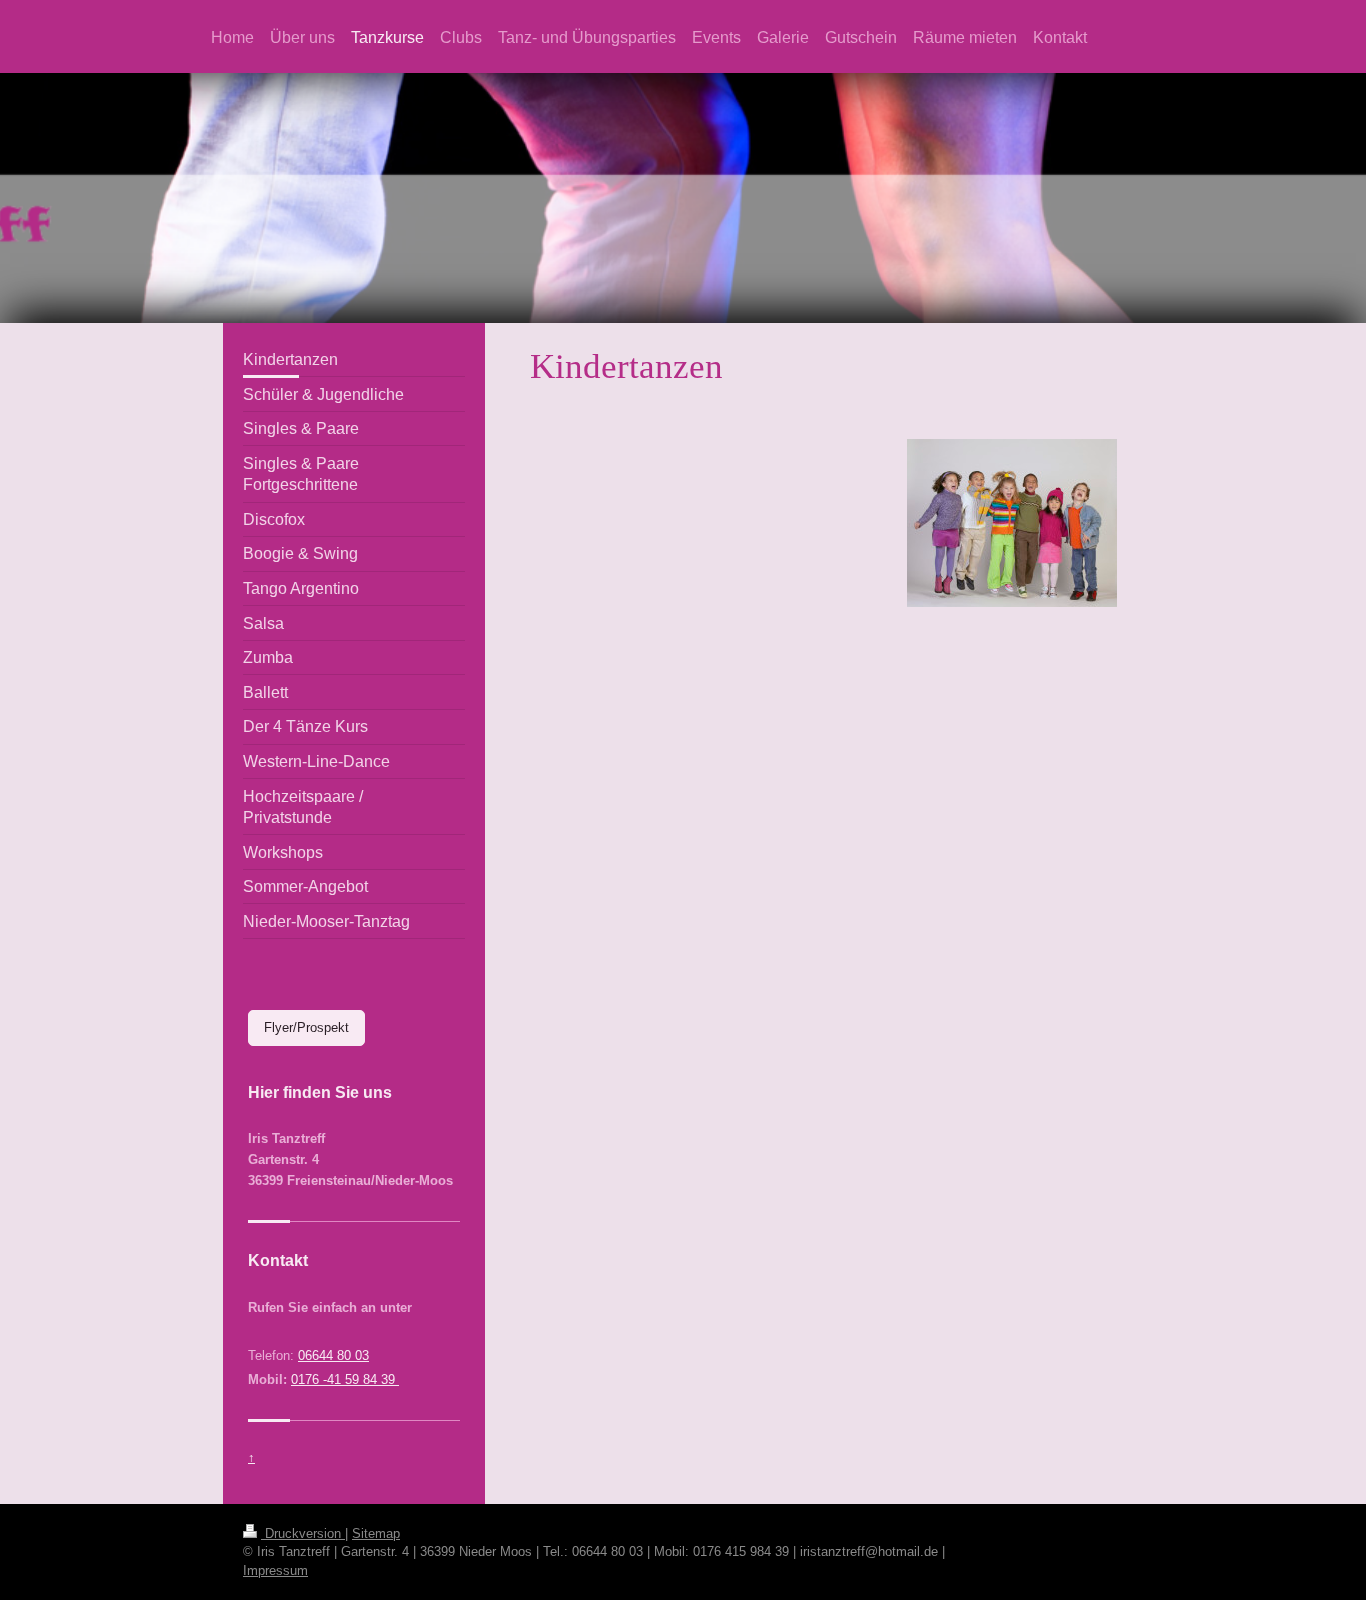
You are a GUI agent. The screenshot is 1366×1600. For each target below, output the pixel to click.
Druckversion (303, 1533)
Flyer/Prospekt (306, 1027)
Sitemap (376, 1533)
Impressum (275, 1570)
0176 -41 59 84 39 (345, 1379)
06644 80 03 (333, 1355)
